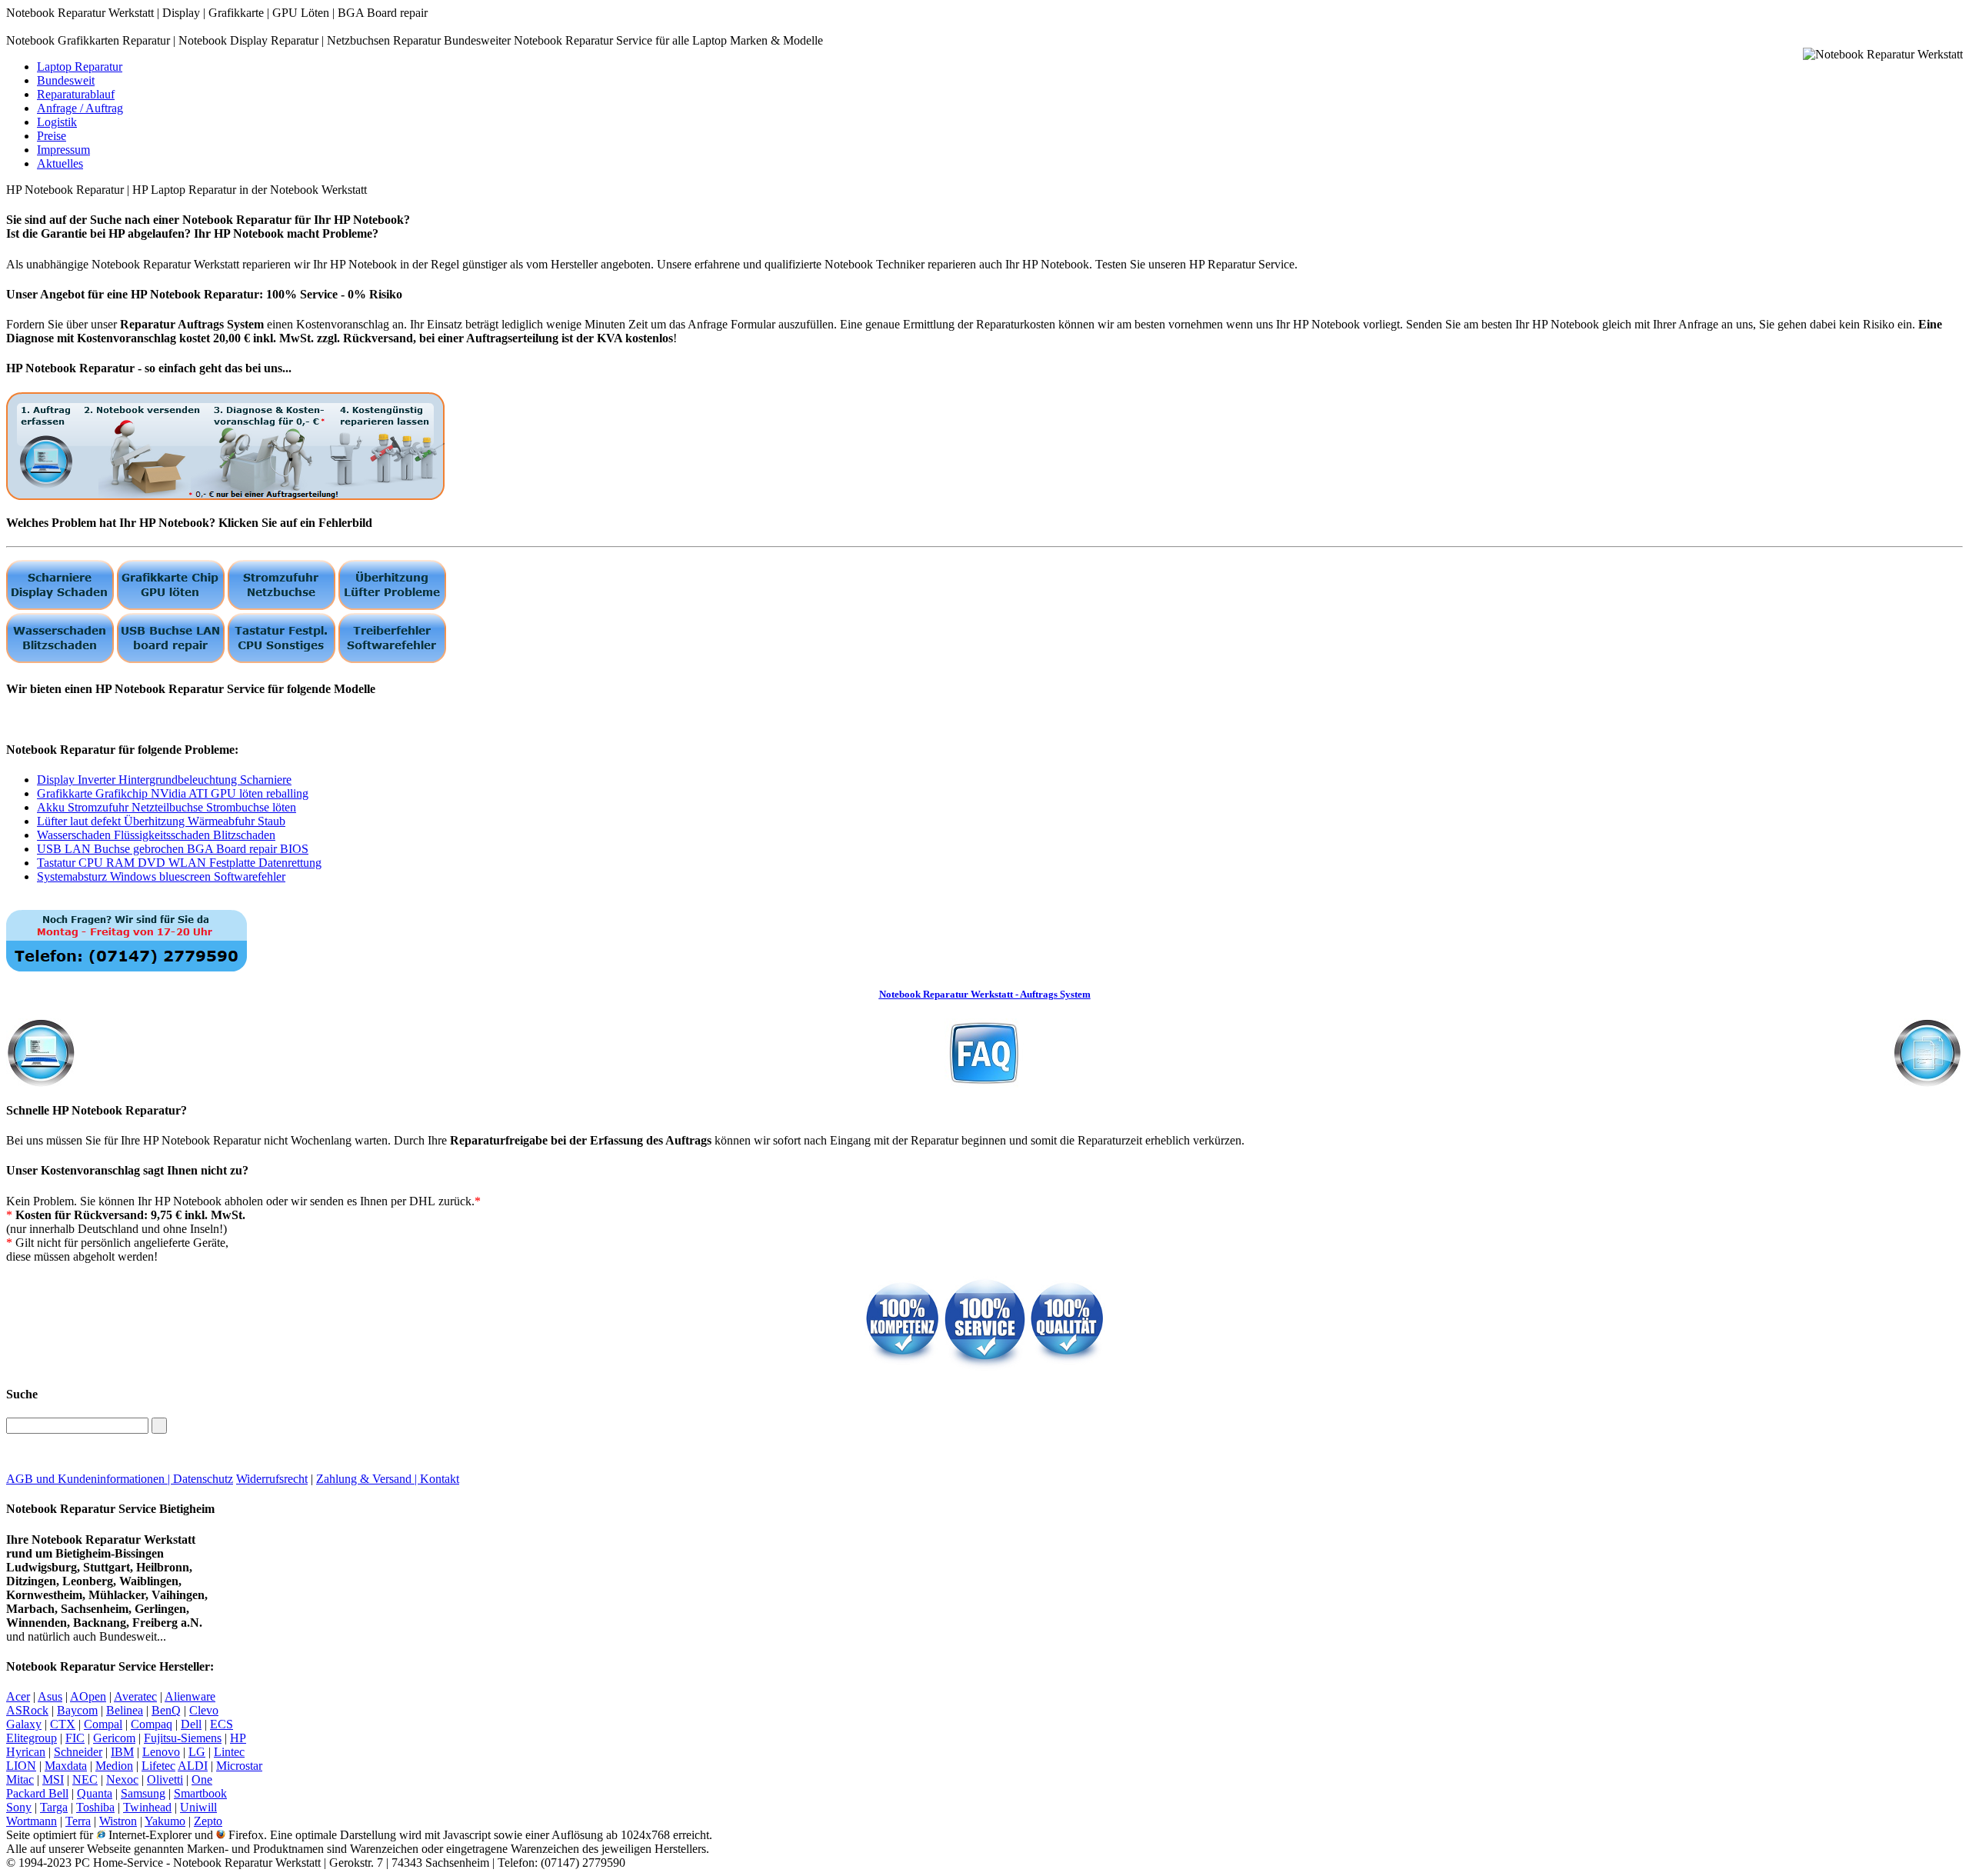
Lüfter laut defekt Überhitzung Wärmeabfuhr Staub (161, 821)
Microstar (239, 1766)
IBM (122, 1752)
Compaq (152, 1724)
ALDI (193, 1766)
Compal (103, 1724)
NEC (85, 1779)
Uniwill (198, 1807)
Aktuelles (60, 163)
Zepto (208, 1821)
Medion (114, 1766)
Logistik (57, 122)
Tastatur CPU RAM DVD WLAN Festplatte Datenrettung (179, 863)
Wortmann (32, 1821)
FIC (75, 1738)
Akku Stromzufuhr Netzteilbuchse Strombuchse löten (167, 807)
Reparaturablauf (76, 94)
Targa (54, 1807)
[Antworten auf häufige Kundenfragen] (984, 1049)
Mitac (20, 1779)
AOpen (88, 1696)
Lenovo (161, 1752)
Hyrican (26, 1752)
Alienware (190, 1696)
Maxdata (66, 1766)
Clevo (204, 1710)
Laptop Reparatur (80, 67)
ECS (222, 1724)
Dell (191, 1724)
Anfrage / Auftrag (80, 108)
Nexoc (122, 1779)
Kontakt (440, 1479)
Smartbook (200, 1793)
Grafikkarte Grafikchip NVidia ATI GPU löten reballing (173, 793)
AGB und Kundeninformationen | (90, 1479)
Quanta (95, 1793)
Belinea (125, 1710)
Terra (78, 1821)
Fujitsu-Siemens (183, 1738)
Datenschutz (203, 1479)
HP (238, 1738)
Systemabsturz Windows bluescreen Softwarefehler (161, 876)
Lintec (229, 1752)
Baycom (77, 1710)
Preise (52, 136)
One (202, 1779)
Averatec (135, 1696)
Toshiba (95, 1807)
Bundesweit (66, 80)
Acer (18, 1696)
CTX (63, 1724)
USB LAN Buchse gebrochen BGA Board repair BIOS (173, 849)
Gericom (114, 1738)
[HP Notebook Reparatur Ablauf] (225, 496)
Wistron (118, 1821)
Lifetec (158, 1766)
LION (21, 1766)
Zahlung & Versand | (368, 1479)
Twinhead (147, 1807)
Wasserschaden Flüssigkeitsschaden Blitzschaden (156, 835)
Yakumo (165, 1821)
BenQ (166, 1710)
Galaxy (24, 1724)
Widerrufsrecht (272, 1479)
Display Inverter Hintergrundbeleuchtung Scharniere (164, 780)
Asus (50, 1696)
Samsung (143, 1793)
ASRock (27, 1710)
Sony (19, 1807)
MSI (53, 1779)
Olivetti (165, 1779)
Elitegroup (32, 1738)
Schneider (78, 1752)
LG (197, 1752)
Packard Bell (37, 1793)
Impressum (63, 150)
